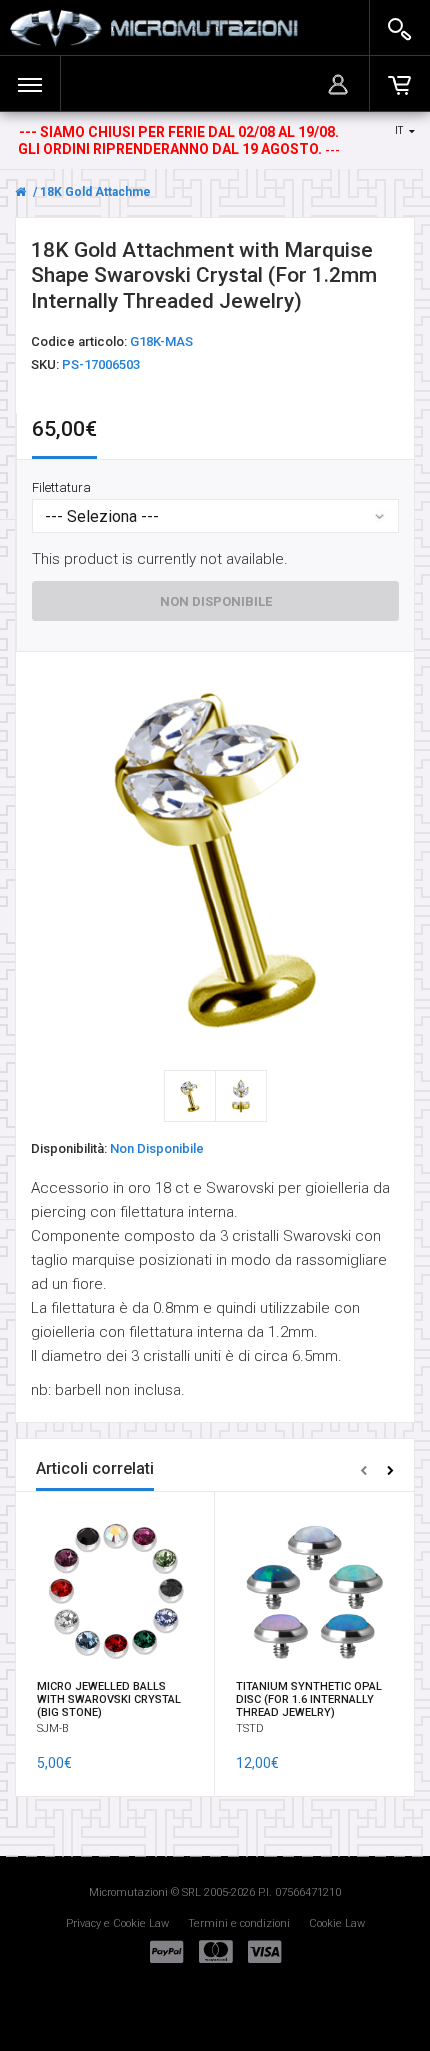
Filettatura (61, 486)
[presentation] (363, 1470)
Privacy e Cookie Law (117, 1923)
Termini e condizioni (239, 1923)
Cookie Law (337, 1923)
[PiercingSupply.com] (153, 27)
